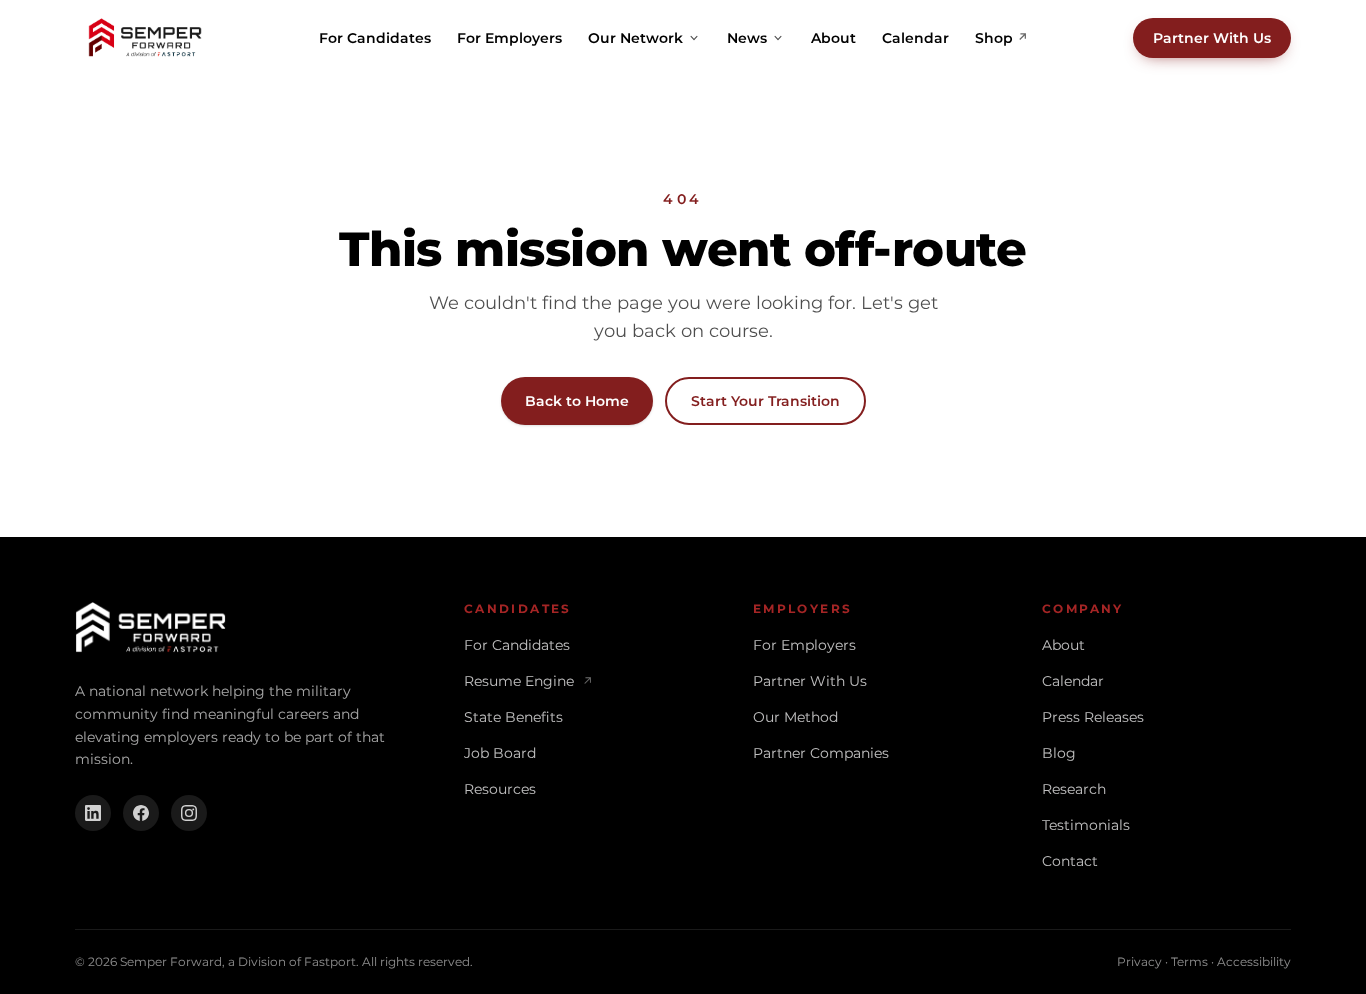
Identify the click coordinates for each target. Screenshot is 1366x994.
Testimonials (1086, 825)
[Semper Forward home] (145, 38)
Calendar (915, 38)
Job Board (500, 753)
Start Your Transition (765, 401)
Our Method (795, 717)
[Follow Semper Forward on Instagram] (189, 813)
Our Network (635, 38)
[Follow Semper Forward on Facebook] (141, 813)
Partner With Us (1212, 38)
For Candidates (375, 38)
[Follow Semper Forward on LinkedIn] (93, 813)
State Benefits (513, 717)
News (747, 38)
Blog (1059, 753)
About (833, 38)
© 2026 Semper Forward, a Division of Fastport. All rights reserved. (274, 961)
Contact (1070, 861)
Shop (1001, 38)
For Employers (509, 38)
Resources (500, 789)
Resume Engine (528, 681)
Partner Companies (821, 753)
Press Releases (1093, 717)
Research (1074, 789)
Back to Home (577, 401)
